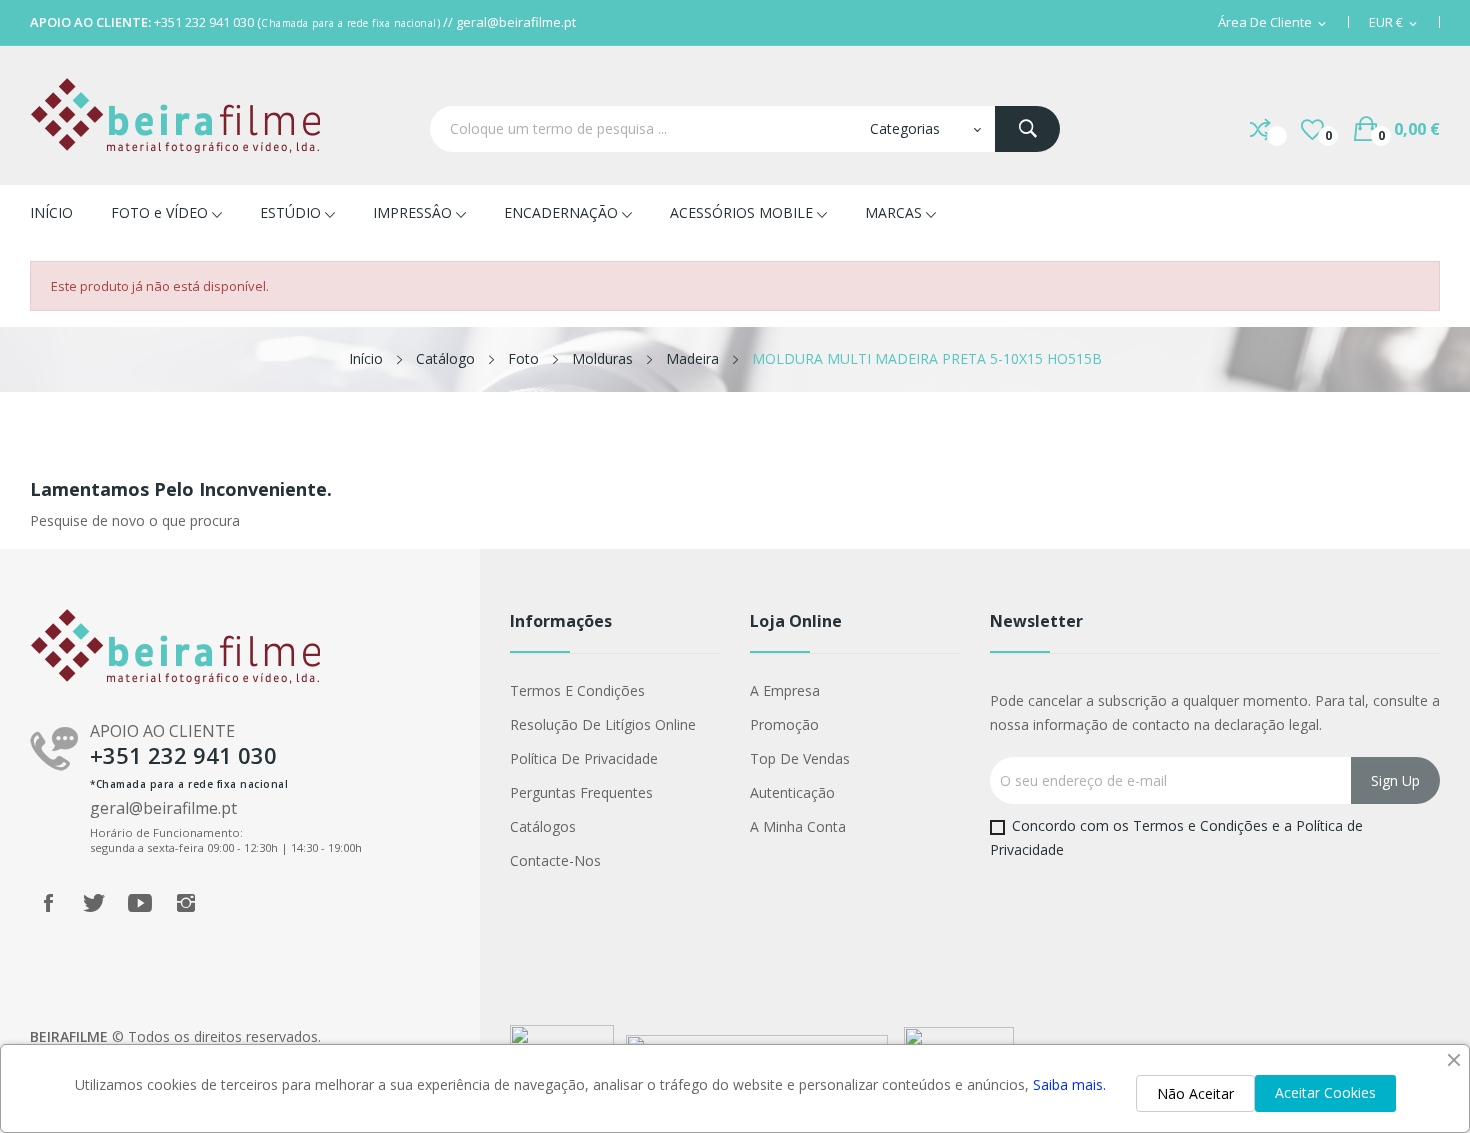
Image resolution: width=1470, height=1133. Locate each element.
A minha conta (798, 826)
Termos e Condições (577, 690)
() (1312, 129)
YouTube (140, 903)
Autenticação (792, 792)
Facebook (48, 903)
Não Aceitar (1195, 1093)
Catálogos (543, 826)
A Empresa (785, 690)
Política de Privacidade (584, 758)
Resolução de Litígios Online (603, 724)
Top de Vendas (800, 758)
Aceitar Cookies (1325, 1092)
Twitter (94, 903)
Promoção (784, 724)
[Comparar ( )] (1260, 129)
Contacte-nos (555, 860)
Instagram (186, 903)
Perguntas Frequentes (581, 792)
